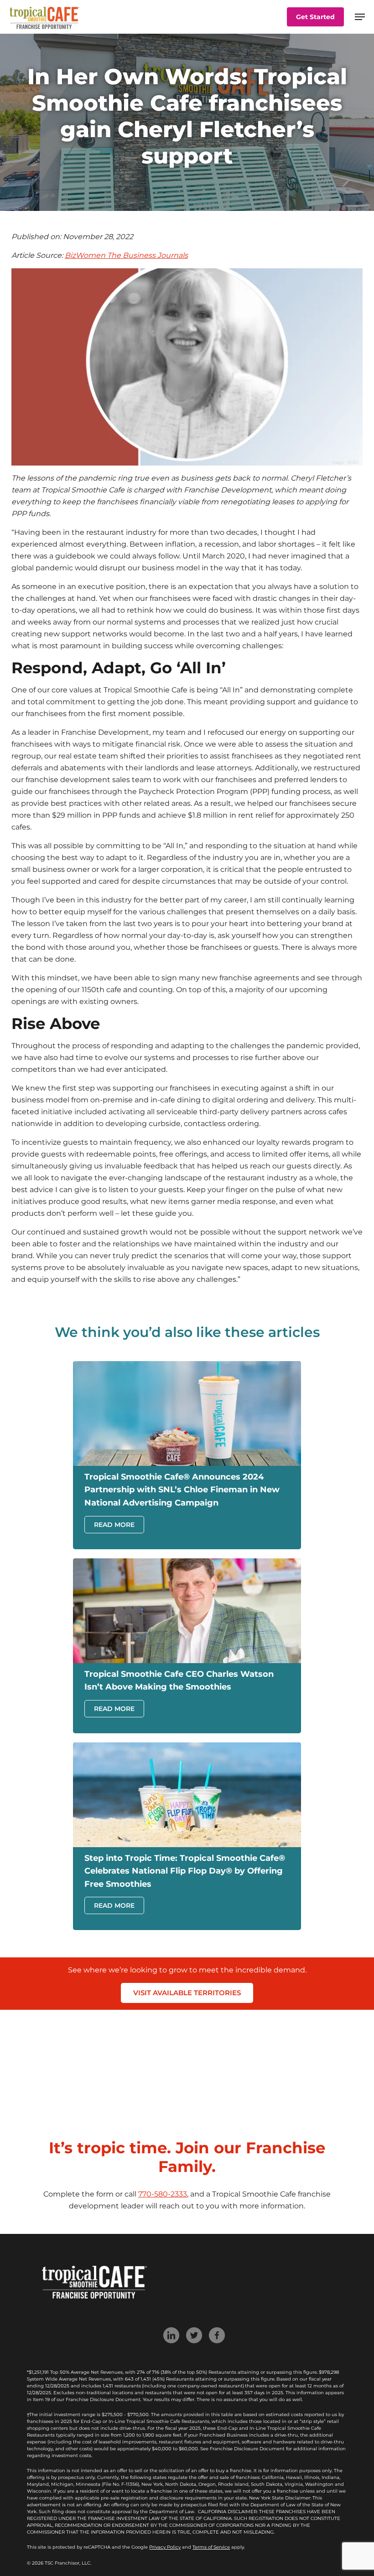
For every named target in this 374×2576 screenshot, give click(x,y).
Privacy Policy (165, 2547)
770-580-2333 (163, 2194)
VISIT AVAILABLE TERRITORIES (187, 1993)
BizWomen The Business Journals (126, 255)
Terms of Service (211, 2547)
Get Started (315, 17)
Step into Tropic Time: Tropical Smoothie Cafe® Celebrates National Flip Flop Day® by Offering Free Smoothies (185, 1871)
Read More (114, 1525)
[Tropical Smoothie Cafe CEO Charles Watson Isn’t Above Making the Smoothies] (187, 1661)
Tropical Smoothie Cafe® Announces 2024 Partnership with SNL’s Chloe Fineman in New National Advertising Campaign (182, 1490)
